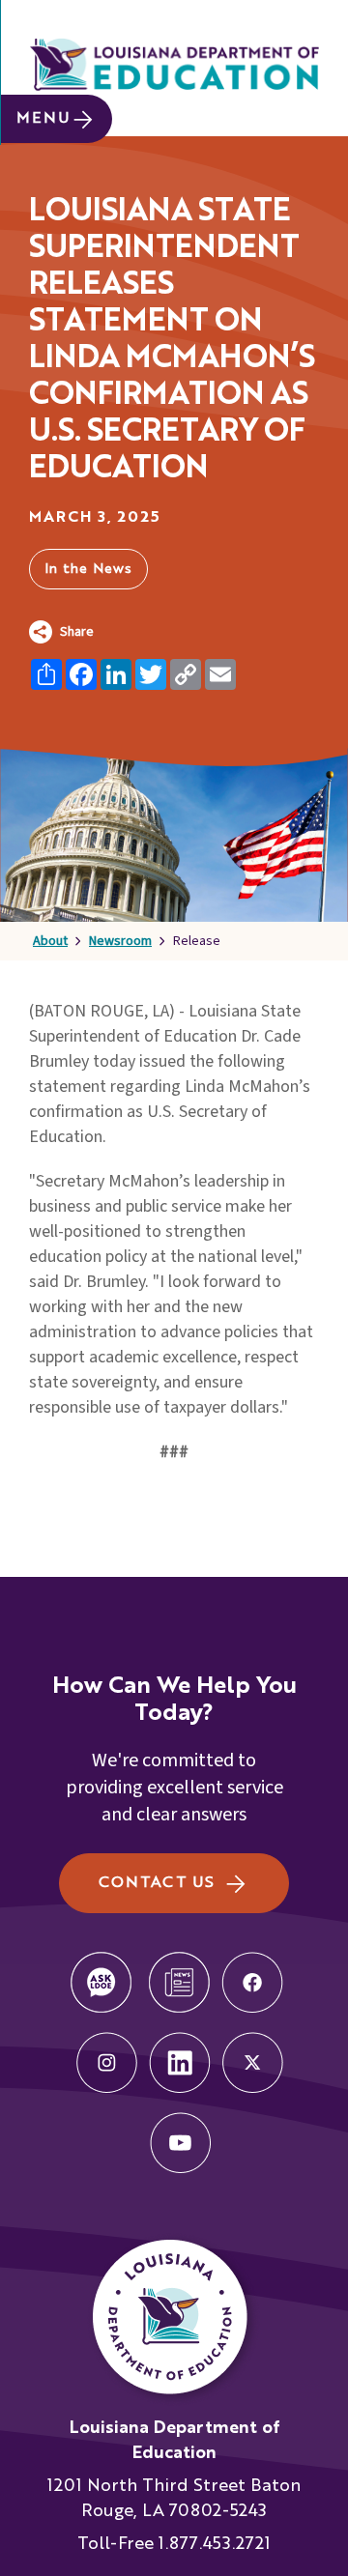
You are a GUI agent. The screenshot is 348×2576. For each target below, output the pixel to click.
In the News (88, 569)
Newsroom (120, 941)
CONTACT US (156, 1883)
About (50, 941)
